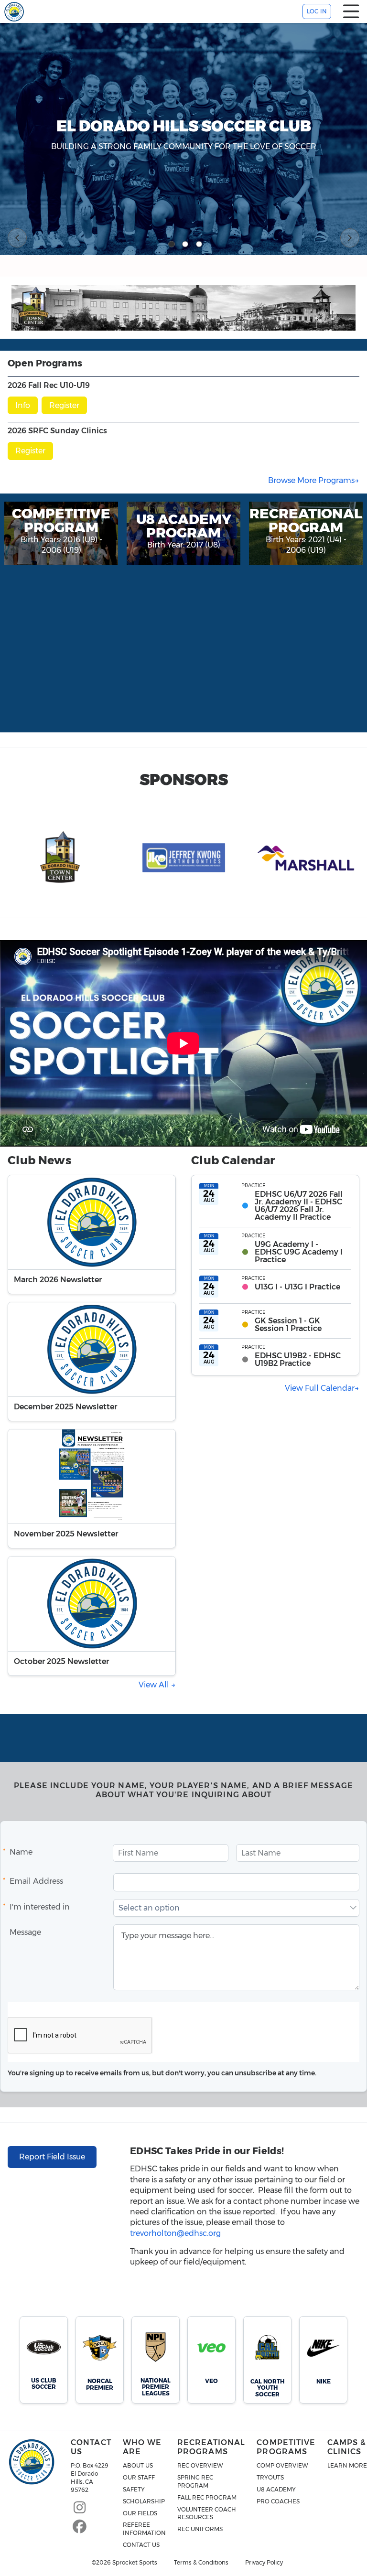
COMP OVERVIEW (282, 2465)
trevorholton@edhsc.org (175, 2233)
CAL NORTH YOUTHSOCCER (267, 2388)
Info (23, 405)
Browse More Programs (311, 480)
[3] (199, 244)
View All (155, 1685)
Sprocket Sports (135, 2563)
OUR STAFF (139, 2477)
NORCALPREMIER (100, 2384)
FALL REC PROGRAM (207, 2497)
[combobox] (231, 1908)
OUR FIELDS (140, 2513)
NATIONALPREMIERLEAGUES (156, 2387)
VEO (211, 2381)
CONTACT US (141, 2545)
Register (64, 405)
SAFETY (134, 2489)
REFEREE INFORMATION (144, 2529)
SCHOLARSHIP (144, 2501)
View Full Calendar (320, 1388)
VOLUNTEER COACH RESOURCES (207, 2513)
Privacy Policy (264, 2563)
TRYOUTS (270, 2477)
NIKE (324, 2381)
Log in (317, 11)
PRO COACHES (278, 2501)
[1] (172, 244)
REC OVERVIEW (200, 2465)
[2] (185, 244)
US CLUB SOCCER (44, 2383)
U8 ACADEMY (276, 2489)
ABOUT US (138, 2465)
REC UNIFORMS (200, 2529)
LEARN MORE (347, 2465)
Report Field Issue (52, 2157)
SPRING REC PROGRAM (195, 2481)
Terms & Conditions (201, 2563)
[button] (353, 1908)
